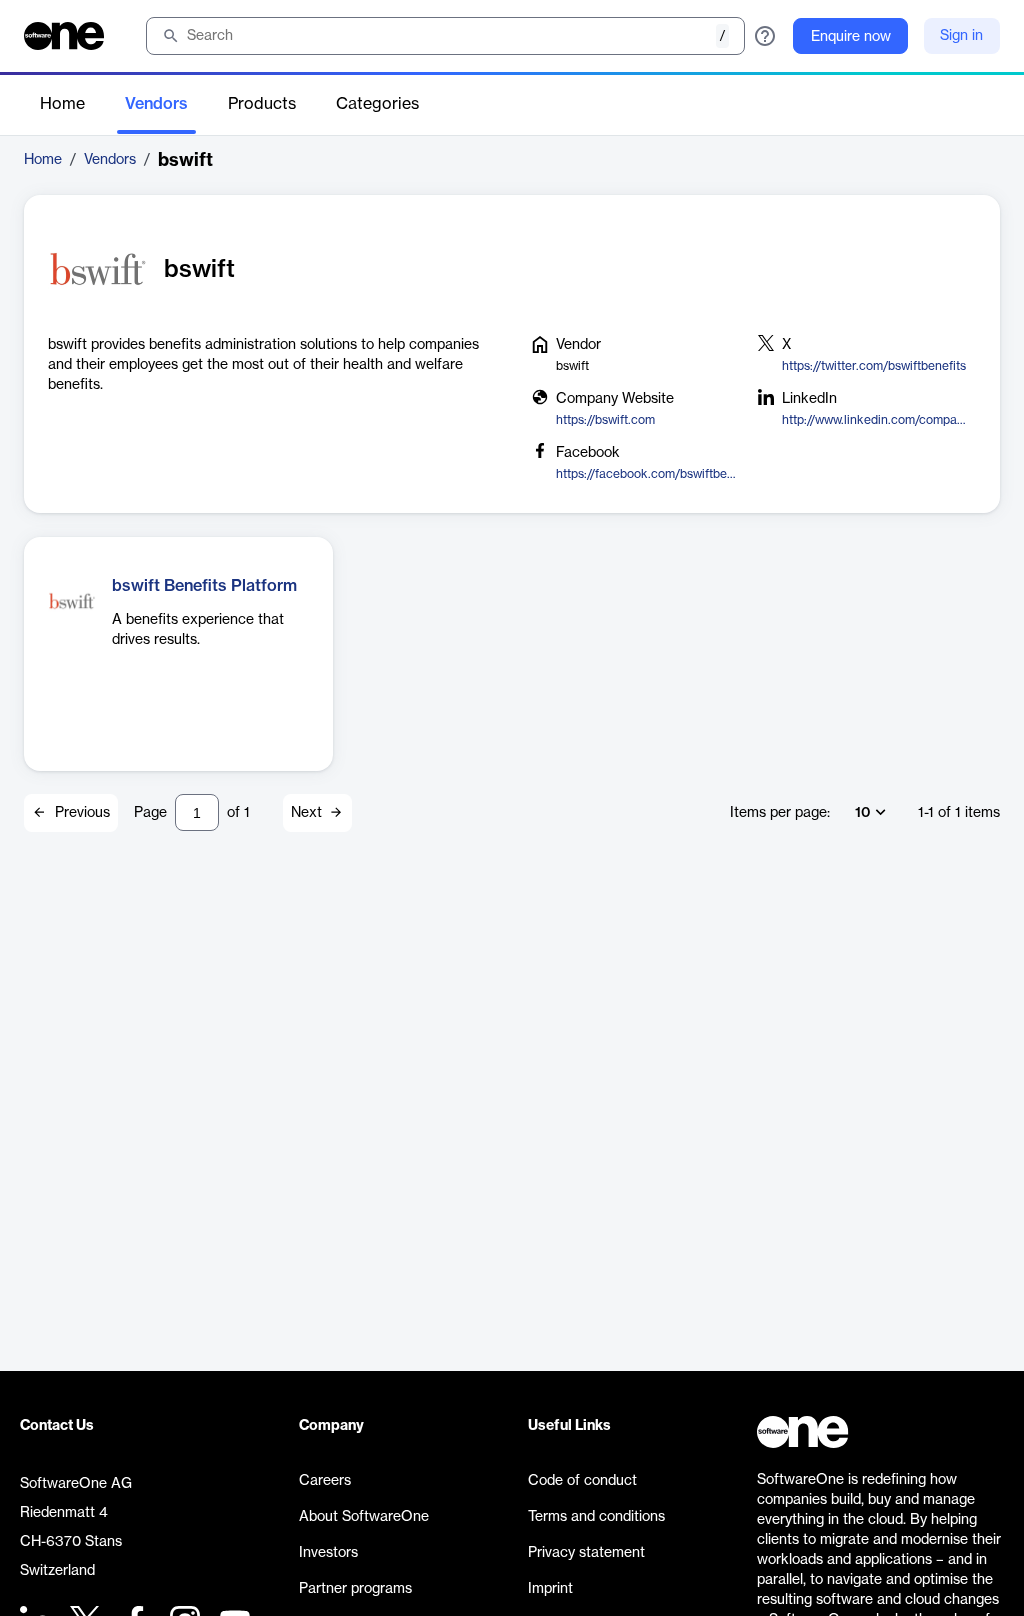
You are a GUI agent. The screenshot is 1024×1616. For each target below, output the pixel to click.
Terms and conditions (596, 1517)
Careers (325, 1481)
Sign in (961, 36)
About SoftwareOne (364, 1517)
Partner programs (355, 1589)
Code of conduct (582, 1481)
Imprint (550, 1589)
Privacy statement (586, 1553)
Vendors (156, 104)
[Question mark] (765, 36)
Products (262, 104)
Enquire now (851, 37)
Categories (377, 104)
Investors (328, 1553)
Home (62, 104)
